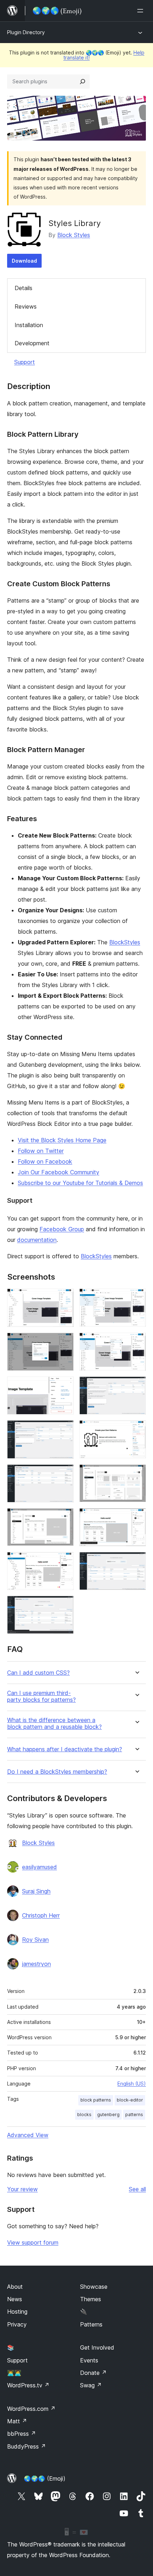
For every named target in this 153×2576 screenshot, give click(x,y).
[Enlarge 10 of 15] (136, 1474)
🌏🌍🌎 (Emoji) (45, 2478)
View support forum (33, 2242)
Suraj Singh (36, 1891)
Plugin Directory (26, 32)
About (15, 2287)
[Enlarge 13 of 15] (64, 1562)
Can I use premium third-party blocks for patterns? (41, 1696)
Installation (29, 325)
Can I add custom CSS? (38, 1673)
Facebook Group (62, 1229)
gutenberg (108, 2115)
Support (25, 362)
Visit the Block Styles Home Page (62, 1140)
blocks (84, 2115)
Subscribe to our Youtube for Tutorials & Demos (80, 1183)
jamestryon (36, 1964)
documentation (37, 1240)
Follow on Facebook (45, 1161)
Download (24, 261)
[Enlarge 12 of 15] (136, 1518)
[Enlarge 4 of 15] (136, 1342)
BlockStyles (125, 942)
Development (32, 343)
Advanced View (28, 2135)
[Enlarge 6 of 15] (136, 1386)
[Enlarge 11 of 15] (64, 1518)
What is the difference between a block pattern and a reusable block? (54, 1724)
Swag (91, 2385)
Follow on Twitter (41, 1151)
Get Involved (97, 2347)
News (15, 2299)
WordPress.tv (28, 2385)
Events (89, 2360)
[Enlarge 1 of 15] (64, 1298)
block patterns (96, 2100)
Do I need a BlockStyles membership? (57, 1772)
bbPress (22, 2434)
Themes (91, 2299)
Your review (22, 2189)
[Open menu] (142, 11)
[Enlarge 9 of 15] (64, 1474)
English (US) (132, 2084)
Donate (93, 2373)
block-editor (130, 2100)
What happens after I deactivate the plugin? (65, 1749)
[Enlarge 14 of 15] (136, 1562)
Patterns (91, 2324)
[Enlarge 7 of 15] (64, 1430)
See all (137, 2189)
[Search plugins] (83, 82)
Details (23, 288)
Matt (17, 2421)
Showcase (94, 2287)
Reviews (26, 306)
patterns (134, 2115)
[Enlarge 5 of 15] (64, 1386)
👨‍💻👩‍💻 (14, 2373)
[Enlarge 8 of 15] (136, 1430)
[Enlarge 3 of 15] (64, 1342)
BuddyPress (27, 2446)
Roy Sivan (35, 1940)
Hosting (17, 2312)
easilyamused (39, 1867)
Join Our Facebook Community (59, 1172)
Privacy (17, 2324)
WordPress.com (31, 2409)
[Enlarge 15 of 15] (64, 1605)
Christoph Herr (41, 1915)
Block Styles (74, 235)
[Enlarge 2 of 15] (136, 1298)
